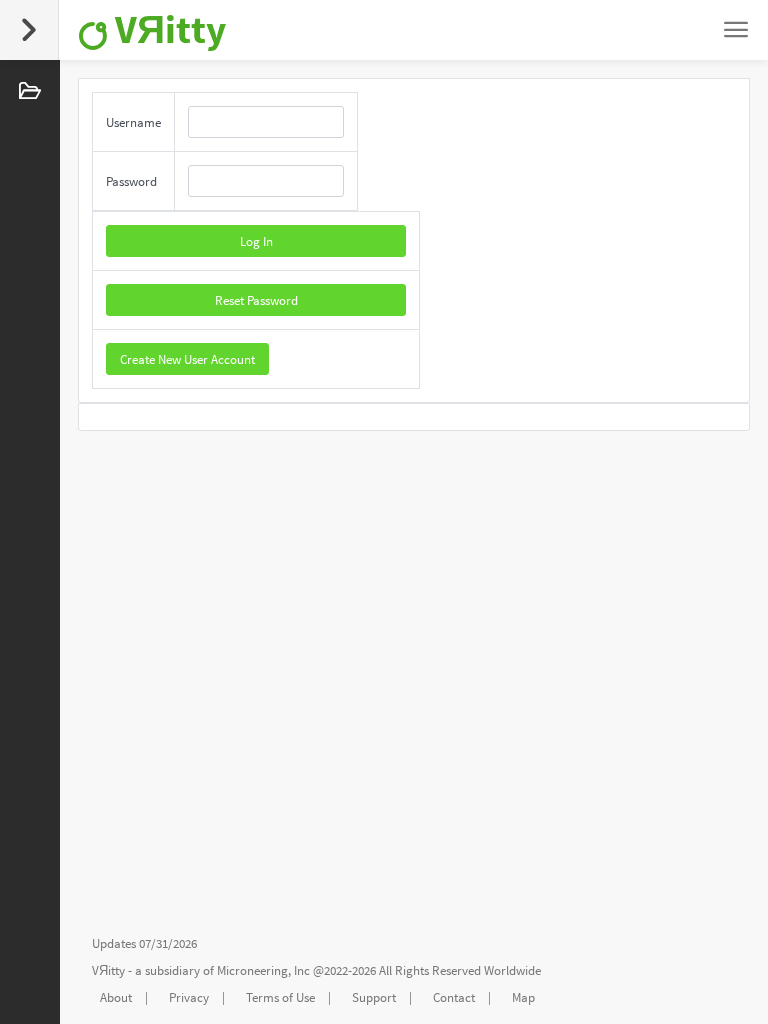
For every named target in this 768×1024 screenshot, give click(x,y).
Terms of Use (280, 997)
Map (523, 997)
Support (374, 997)
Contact (454, 997)
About (116, 997)
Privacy (189, 997)
